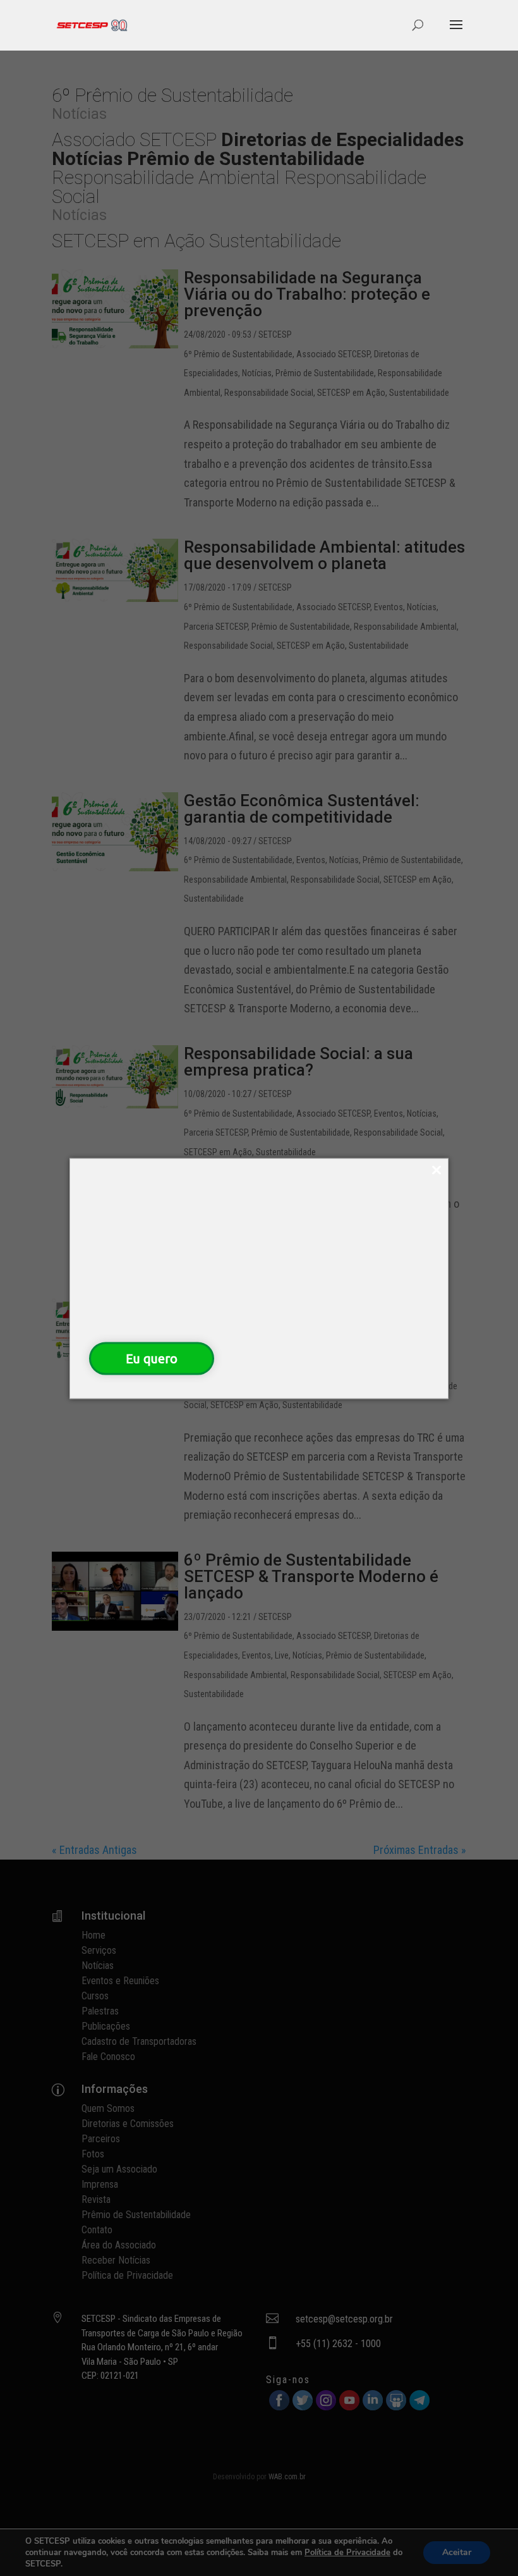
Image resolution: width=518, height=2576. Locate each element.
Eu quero (152, 1358)
